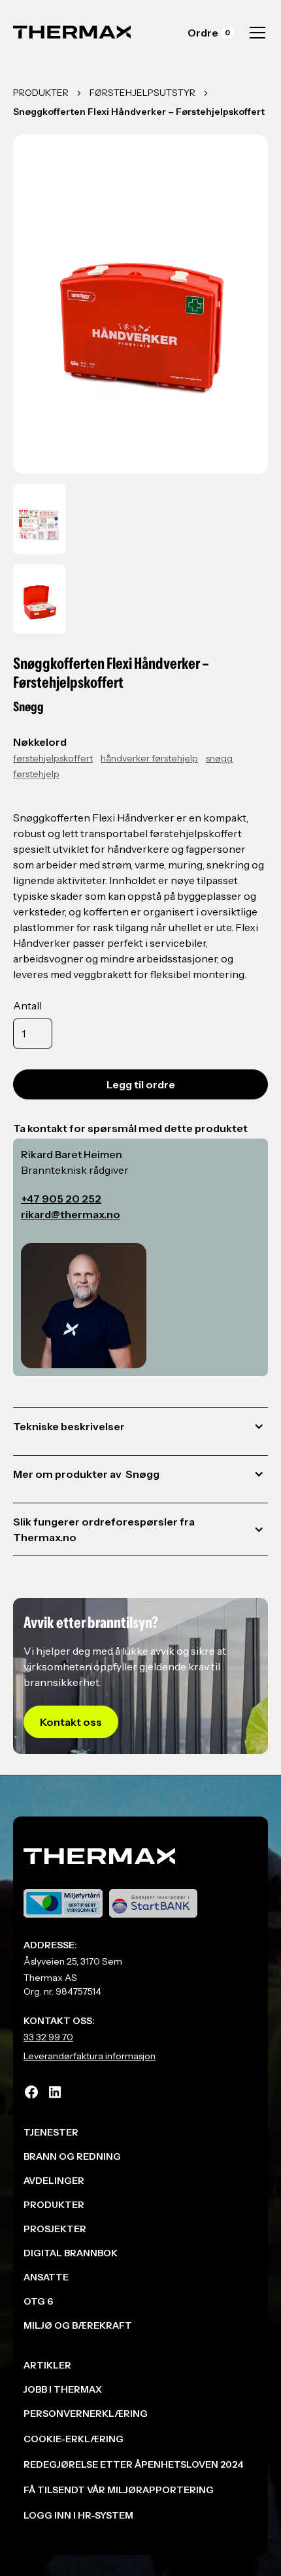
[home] (72, 33)
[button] (211, 33)
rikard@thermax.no (71, 1214)
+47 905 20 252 (61, 1199)
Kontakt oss (71, 1722)
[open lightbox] (39, 519)
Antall (27, 1005)
